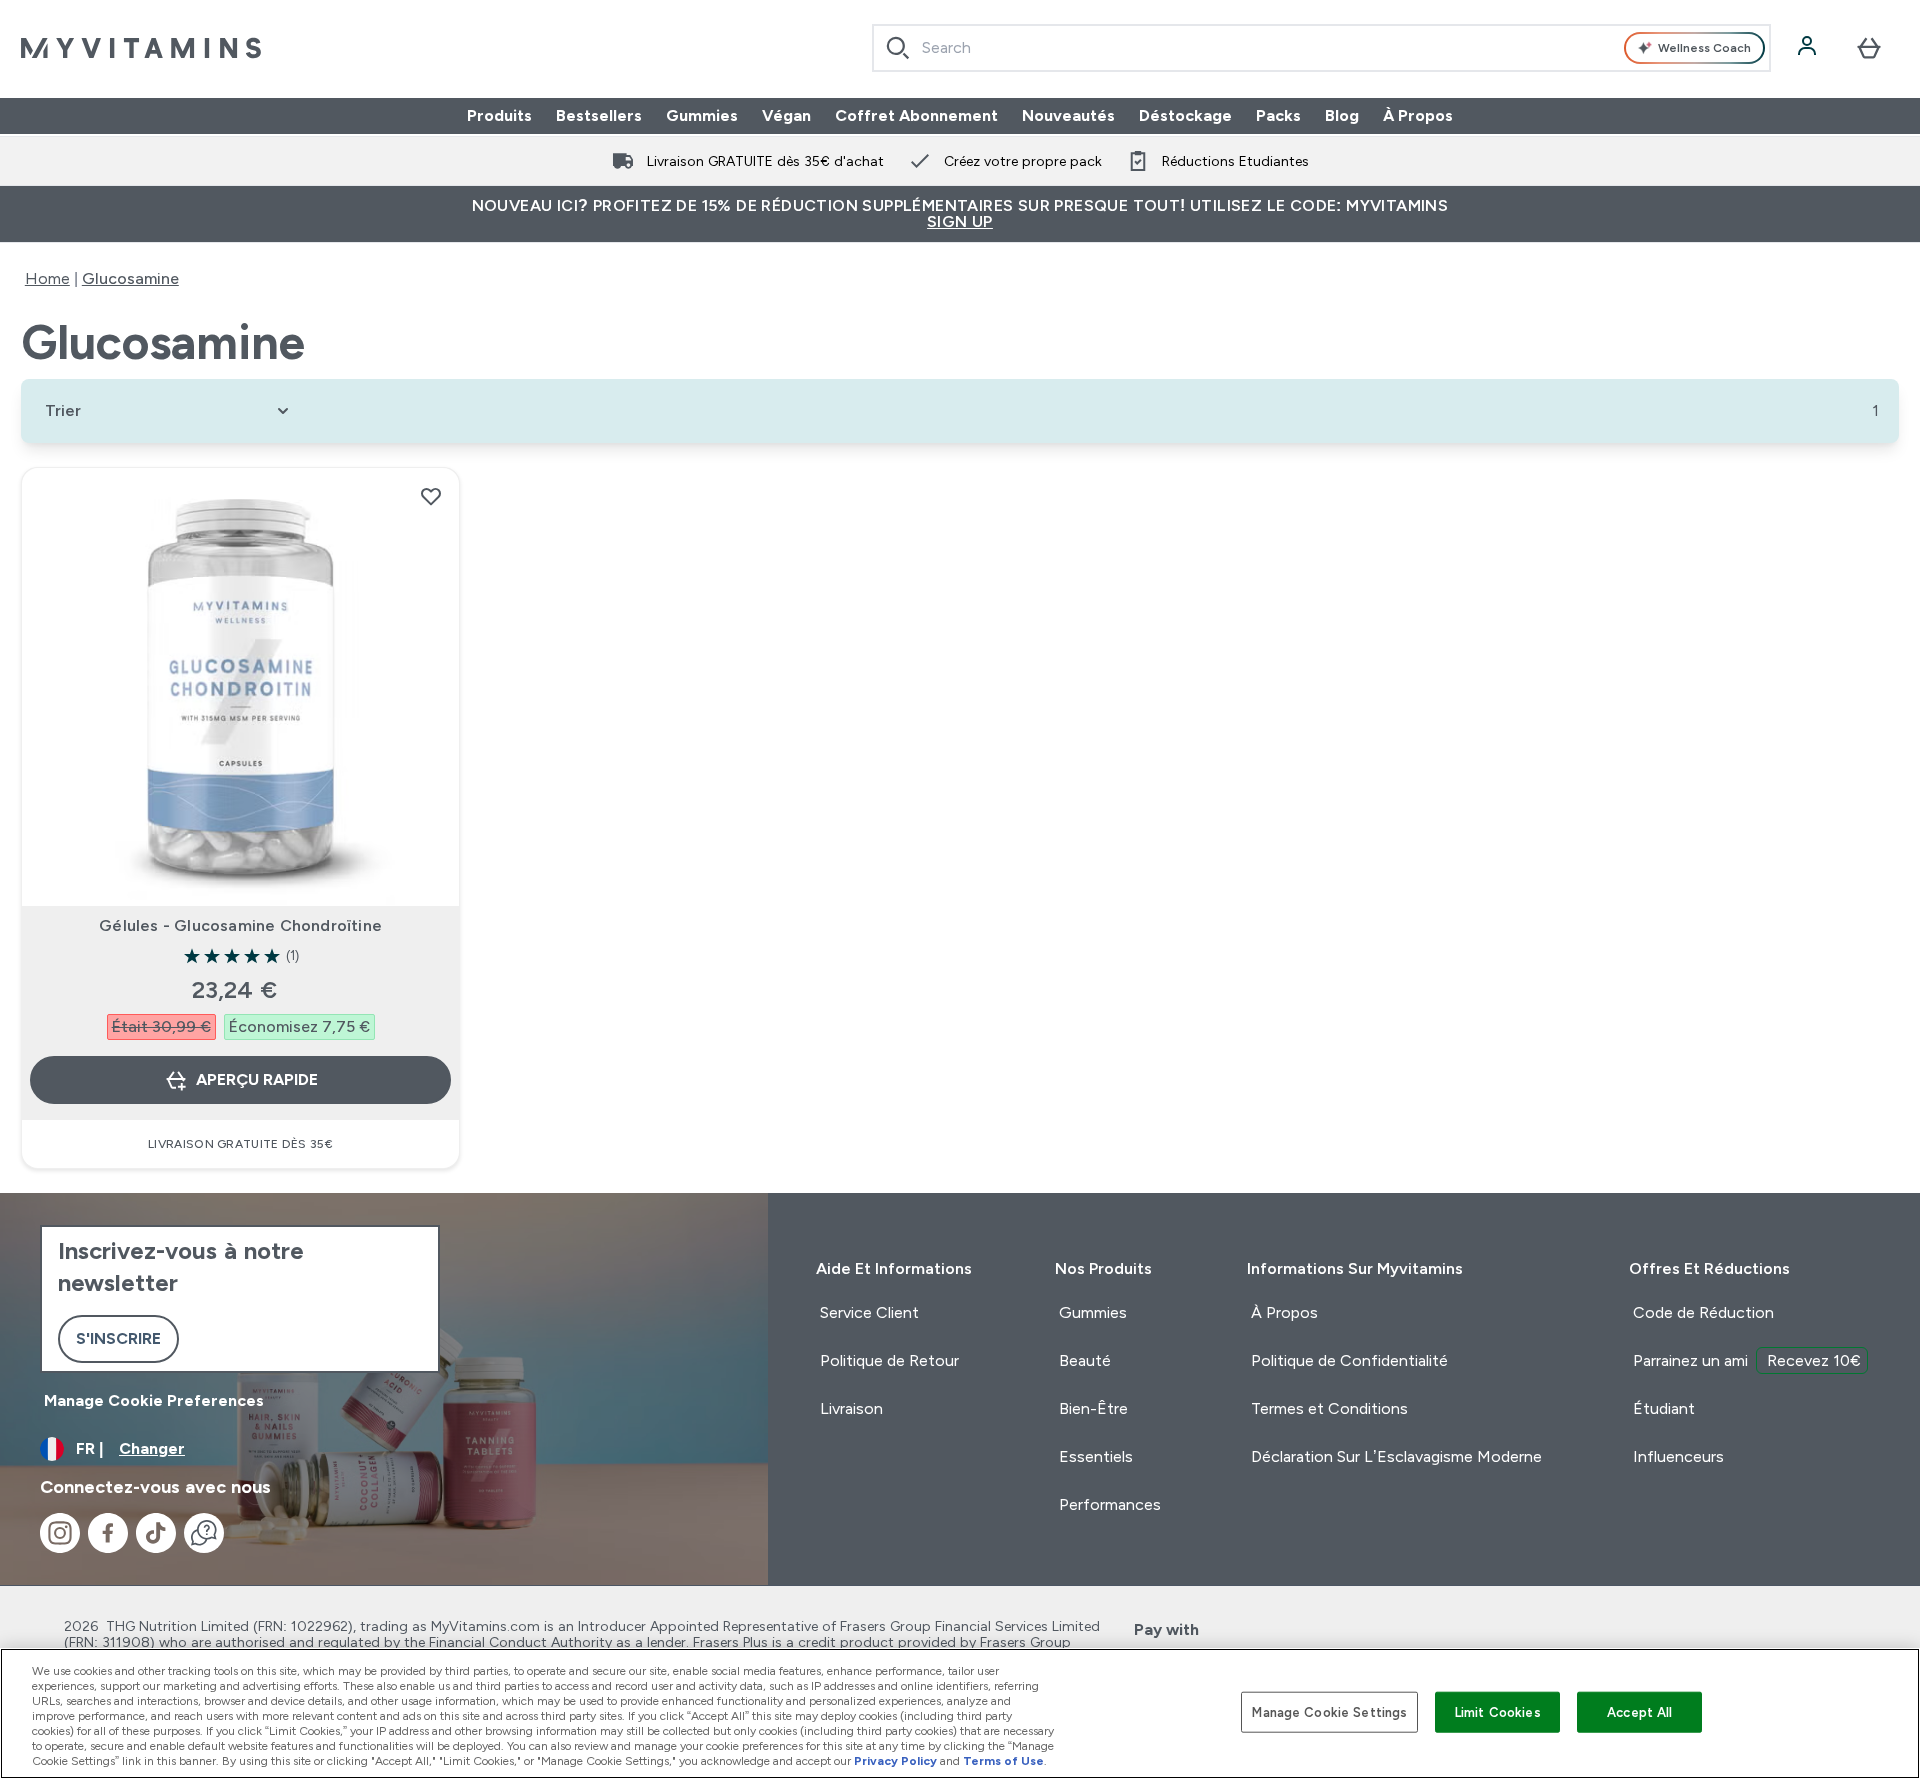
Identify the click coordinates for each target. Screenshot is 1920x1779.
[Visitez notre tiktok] (156, 1533)
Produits (499, 115)
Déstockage (1185, 115)
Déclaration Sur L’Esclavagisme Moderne (1396, 1456)
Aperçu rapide (257, 1079)
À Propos (1418, 115)
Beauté (1085, 1360)
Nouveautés (1068, 115)
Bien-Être (1093, 1408)
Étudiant (1664, 1408)
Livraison (851, 1408)
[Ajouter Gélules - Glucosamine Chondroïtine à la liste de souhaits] (431, 496)
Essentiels (1096, 1456)
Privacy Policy (895, 1761)
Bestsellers (599, 115)
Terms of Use (1003, 1761)
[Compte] (1809, 48)
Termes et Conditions (1329, 1408)
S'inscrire (118, 1338)
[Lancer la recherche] (898, 48)
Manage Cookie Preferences (154, 1400)
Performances (1110, 1504)
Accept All (1639, 1711)
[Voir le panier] (1869, 48)
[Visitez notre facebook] (108, 1533)
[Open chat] (204, 1533)
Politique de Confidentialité (1349, 1360)
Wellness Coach (1704, 48)
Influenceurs (1678, 1456)
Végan (786, 115)
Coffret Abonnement (916, 115)
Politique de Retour (889, 1360)
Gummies (702, 115)
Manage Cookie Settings (1329, 1711)
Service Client (869, 1312)
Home (47, 278)
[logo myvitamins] (141, 48)
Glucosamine (130, 278)
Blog (1342, 115)
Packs (1278, 115)
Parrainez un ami (1747, 1360)
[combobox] (1321, 48)
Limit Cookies (1498, 1711)
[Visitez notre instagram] (60, 1533)
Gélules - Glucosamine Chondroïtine (240, 925)
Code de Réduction (1703, 1312)
